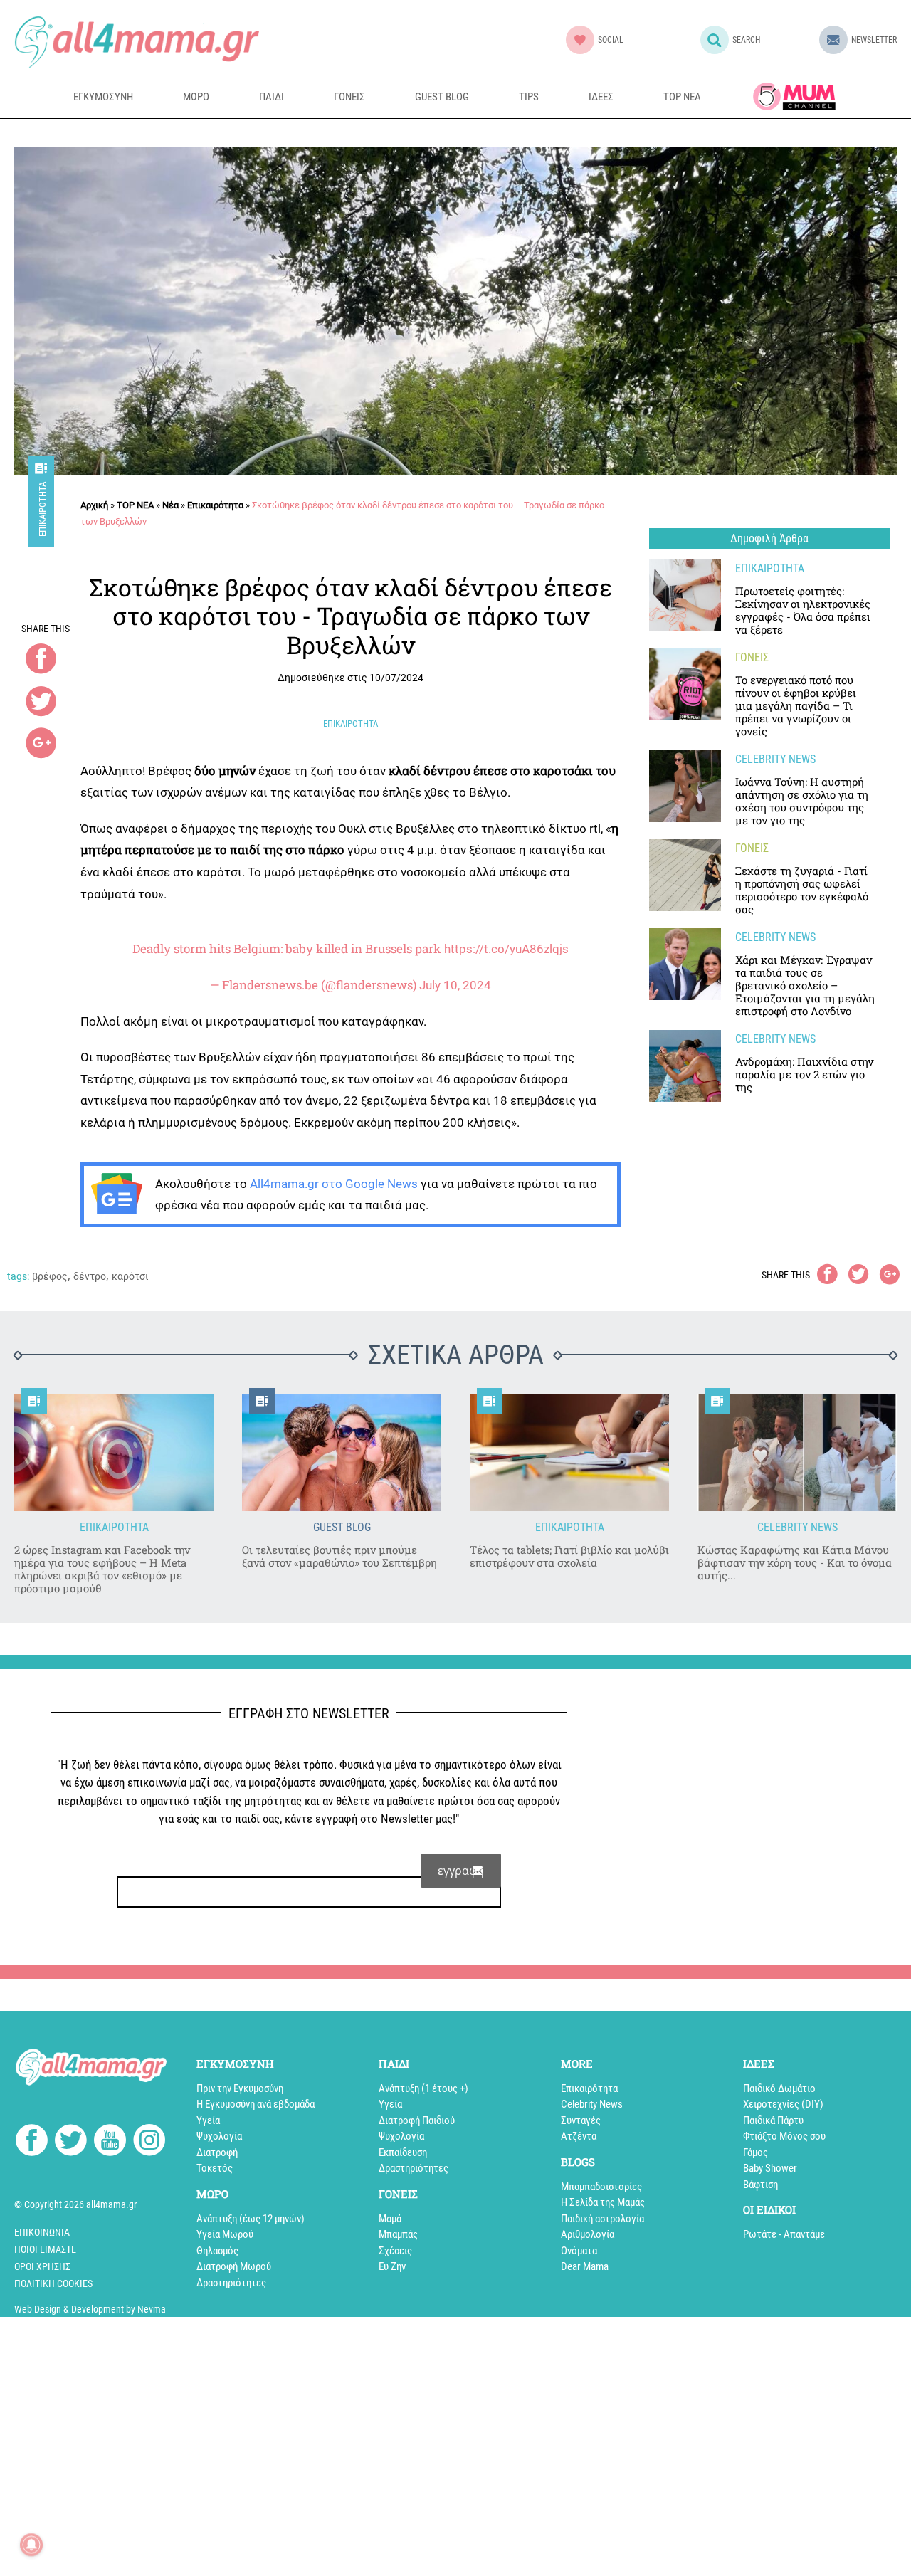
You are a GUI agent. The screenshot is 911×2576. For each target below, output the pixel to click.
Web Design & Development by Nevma (90, 2309)
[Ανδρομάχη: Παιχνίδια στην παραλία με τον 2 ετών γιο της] (685, 1066)
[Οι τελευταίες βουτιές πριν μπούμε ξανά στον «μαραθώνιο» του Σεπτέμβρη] (342, 1452)
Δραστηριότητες (231, 2283)
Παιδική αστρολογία (602, 2219)
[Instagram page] (149, 2143)
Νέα (170, 505)
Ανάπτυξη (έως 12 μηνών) (251, 2219)
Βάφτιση (760, 2185)
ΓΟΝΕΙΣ (349, 97)
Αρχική (94, 505)
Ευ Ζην (392, 2266)
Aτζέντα (579, 2136)
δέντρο (90, 1276)
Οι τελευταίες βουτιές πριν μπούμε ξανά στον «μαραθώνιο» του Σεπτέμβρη (339, 1556)
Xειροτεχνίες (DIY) (783, 2104)
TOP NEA (682, 97)
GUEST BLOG (442, 97)
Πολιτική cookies (53, 2283)
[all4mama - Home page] (137, 42)
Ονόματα (579, 2251)
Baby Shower (770, 2168)
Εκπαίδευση (403, 2152)
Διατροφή (217, 2152)
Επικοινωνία (42, 2232)
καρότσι (130, 1276)
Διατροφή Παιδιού (417, 2120)
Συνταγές (581, 2120)
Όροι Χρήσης (42, 2266)
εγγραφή (461, 1871)
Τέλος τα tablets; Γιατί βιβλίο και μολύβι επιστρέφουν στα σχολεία (569, 1556)
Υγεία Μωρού (225, 2234)
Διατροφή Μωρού (234, 2266)
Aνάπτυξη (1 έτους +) (423, 2088)
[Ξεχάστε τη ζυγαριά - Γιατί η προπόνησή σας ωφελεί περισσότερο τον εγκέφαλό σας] (685, 875)
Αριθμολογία (588, 2234)
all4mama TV (794, 96)
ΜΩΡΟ (196, 97)
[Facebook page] (32, 2142)
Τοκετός (215, 2168)
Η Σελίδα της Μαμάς (603, 2202)
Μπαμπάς (398, 2234)
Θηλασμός (217, 2251)
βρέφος (50, 1276)
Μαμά (390, 2219)
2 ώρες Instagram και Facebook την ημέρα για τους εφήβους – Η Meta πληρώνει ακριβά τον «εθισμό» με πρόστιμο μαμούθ (102, 1569)
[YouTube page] (110, 2143)
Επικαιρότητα (42, 509)
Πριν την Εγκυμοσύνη (240, 2088)
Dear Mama (585, 2266)
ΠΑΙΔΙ (272, 97)
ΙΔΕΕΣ (601, 97)
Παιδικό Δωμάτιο (779, 2088)
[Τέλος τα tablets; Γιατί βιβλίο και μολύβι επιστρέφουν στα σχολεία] (569, 1452)
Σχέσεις (395, 2251)
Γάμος (755, 2152)
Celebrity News (592, 2104)
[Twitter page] (71, 2143)
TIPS (529, 97)
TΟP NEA (135, 505)
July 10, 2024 (455, 985)
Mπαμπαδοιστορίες (601, 2187)
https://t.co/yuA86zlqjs (506, 949)
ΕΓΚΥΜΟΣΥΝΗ (103, 97)
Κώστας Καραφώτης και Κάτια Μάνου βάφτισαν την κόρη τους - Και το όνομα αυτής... (795, 1562)
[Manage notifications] (31, 2545)
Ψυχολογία (219, 2136)
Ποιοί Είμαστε (45, 2249)
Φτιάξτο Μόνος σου (784, 2136)
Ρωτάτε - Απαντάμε (784, 2234)
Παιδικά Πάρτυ (773, 2120)
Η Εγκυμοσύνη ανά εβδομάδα (256, 2104)
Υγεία (208, 2120)
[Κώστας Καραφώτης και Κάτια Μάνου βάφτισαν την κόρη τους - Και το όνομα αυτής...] (797, 1452)
